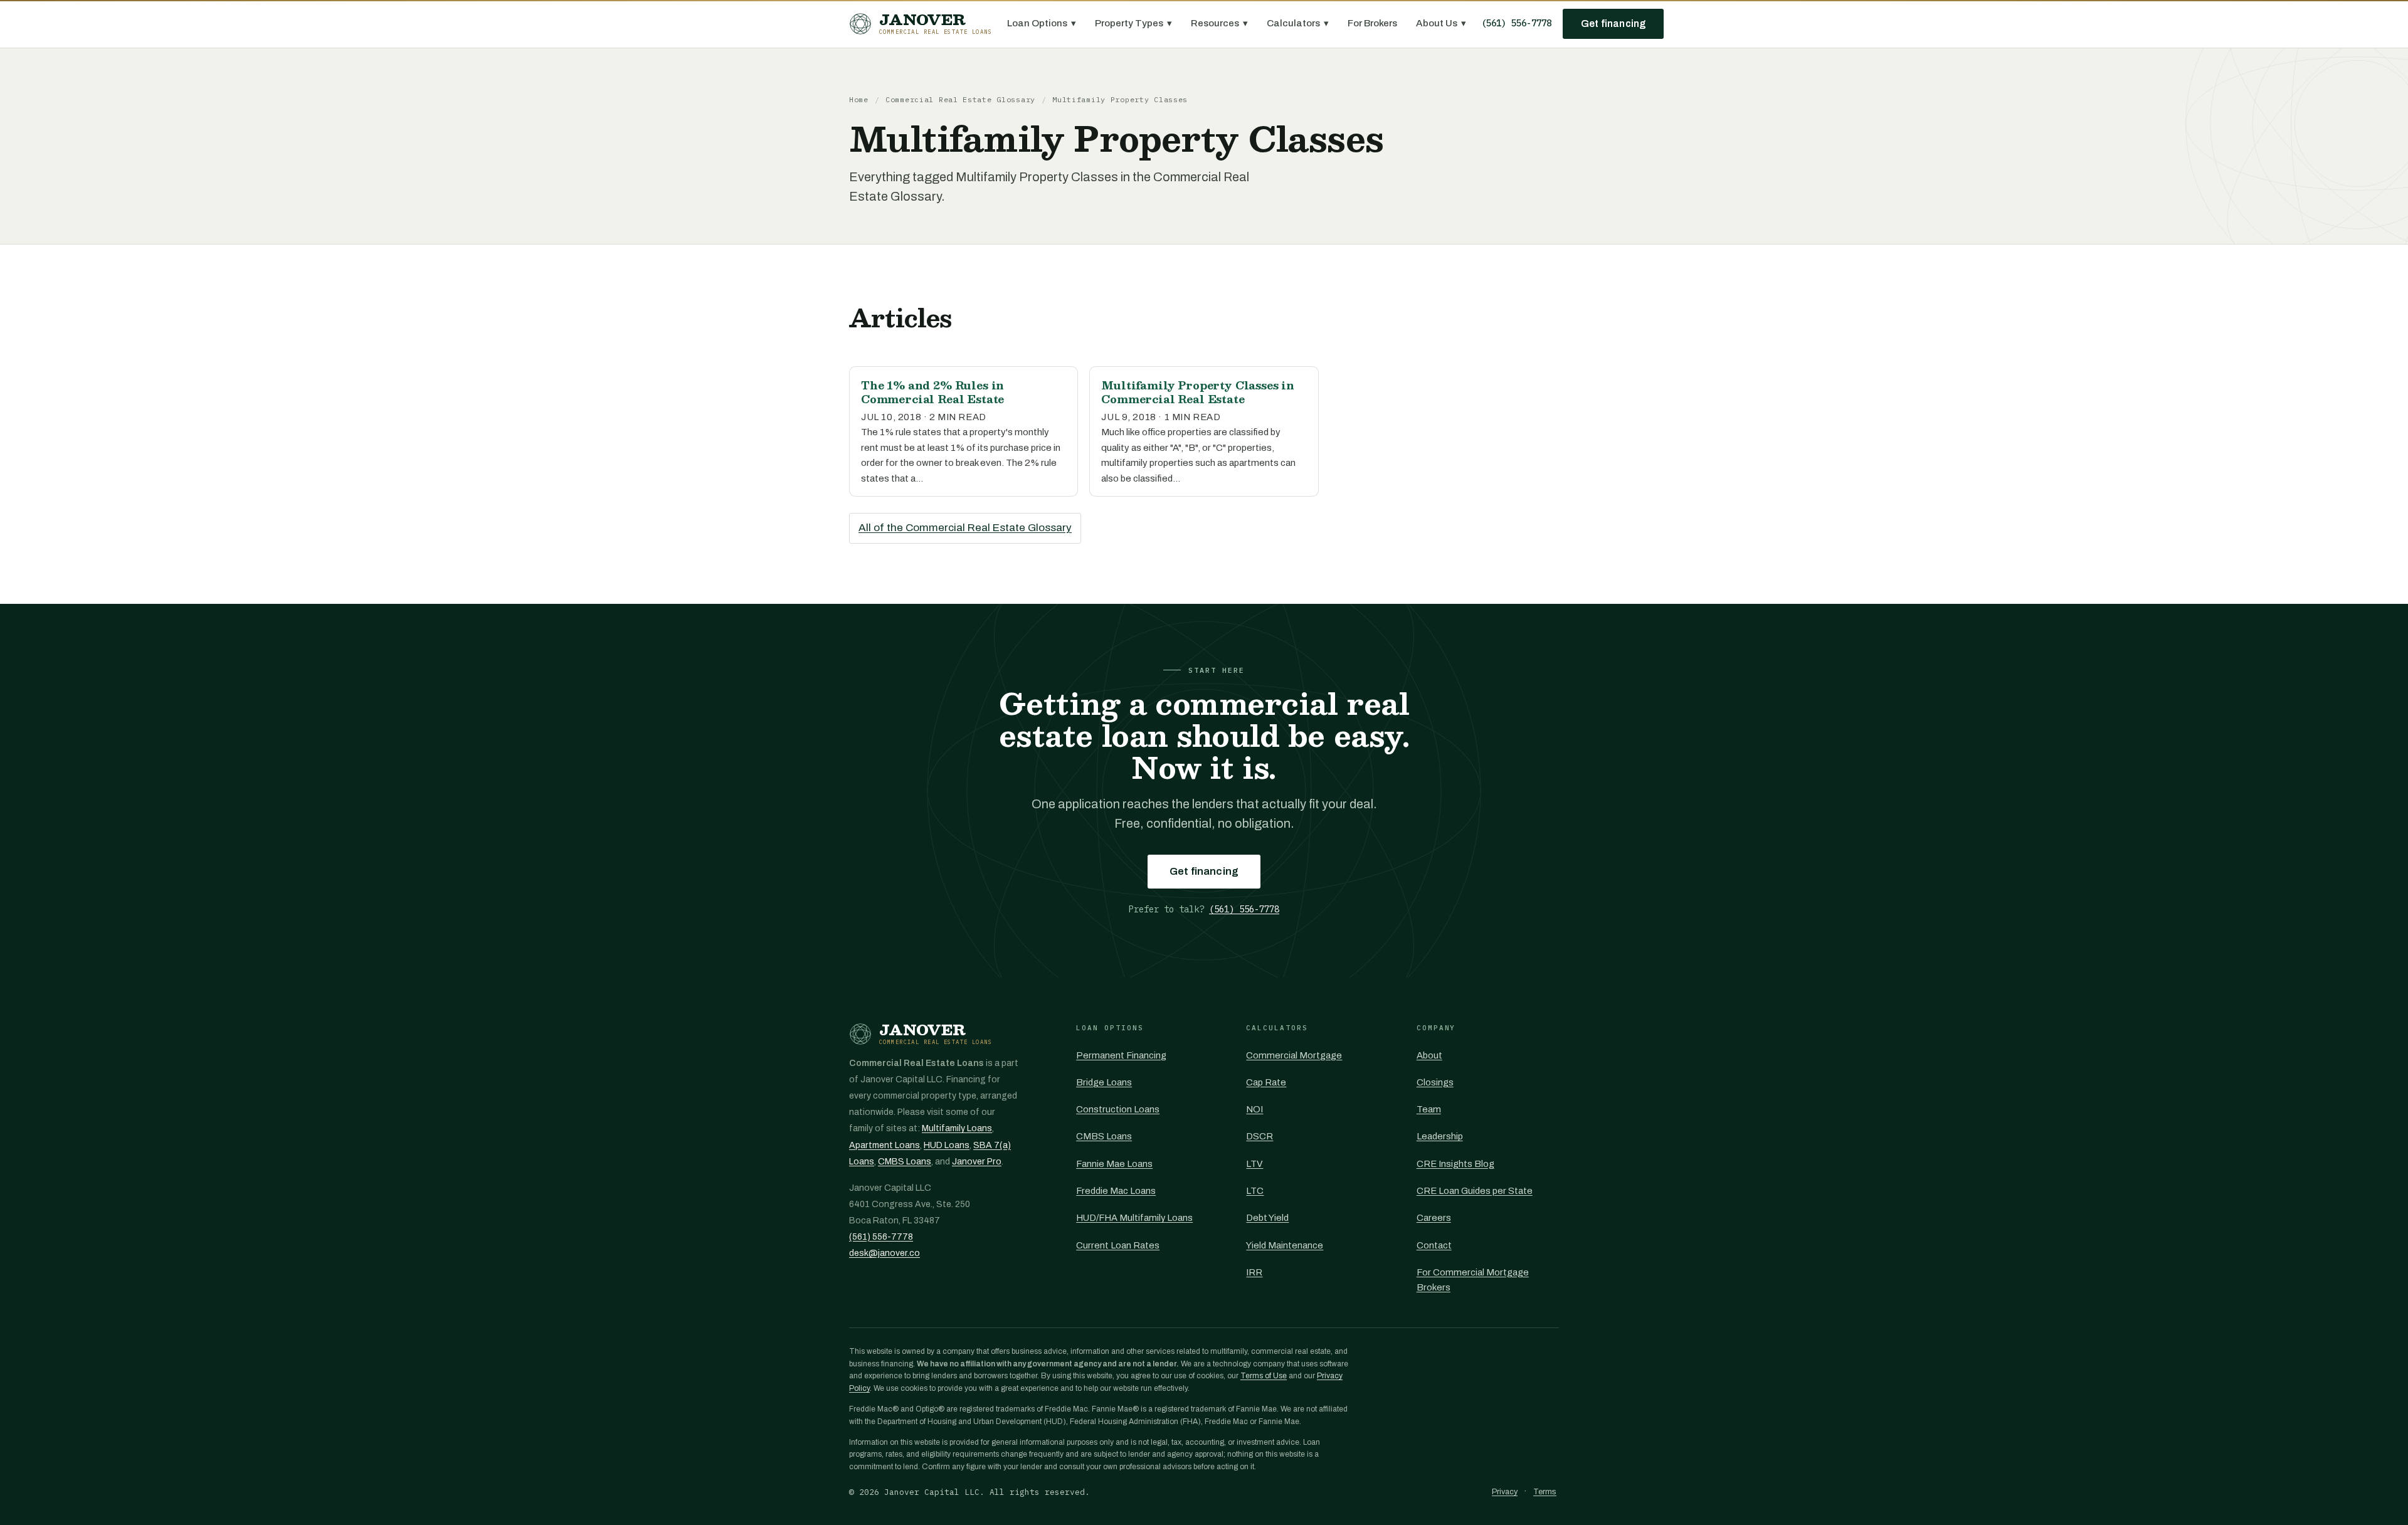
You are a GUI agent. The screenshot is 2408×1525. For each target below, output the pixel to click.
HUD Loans (947, 1145)
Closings (1435, 1082)
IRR (1254, 1272)
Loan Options (1042, 23)
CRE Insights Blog (1455, 1164)
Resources (1219, 23)
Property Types (1133, 23)
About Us (1441, 23)
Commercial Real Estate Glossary (960, 99)
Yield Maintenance (1285, 1245)
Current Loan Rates (1118, 1245)
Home (859, 99)
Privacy (1505, 1492)
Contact (1434, 1245)
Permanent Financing (1121, 1055)
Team (1429, 1109)
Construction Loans (1118, 1109)
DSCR (1259, 1136)
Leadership (1440, 1136)
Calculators (1298, 23)
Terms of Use (1264, 1376)
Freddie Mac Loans (1116, 1191)
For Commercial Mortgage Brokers (1473, 1280)
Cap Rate (1266, 1082)
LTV (1254, 1164)
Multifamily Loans (957, 1128)
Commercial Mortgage (1294, 1055)
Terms (1545, 1492)
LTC (1255, 1191)
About (1429, 1055)
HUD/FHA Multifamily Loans (1134, 1218)
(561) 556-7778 (1516, 23)
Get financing (1613, 24)
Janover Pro (977, 1162)
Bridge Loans (1104, 1082)
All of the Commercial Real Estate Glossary (965, 528)
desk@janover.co (885, 1253)
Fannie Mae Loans (1114, 1164)
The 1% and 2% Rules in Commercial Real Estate (932, 392)
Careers (1434, 1218)
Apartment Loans (885, 1145)
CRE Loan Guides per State (1475, 1191)
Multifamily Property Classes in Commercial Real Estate (1198, 392)
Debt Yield (1267, 1218)
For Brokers (1372, 23)
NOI (1254, 1109)
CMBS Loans (905, 1162)
